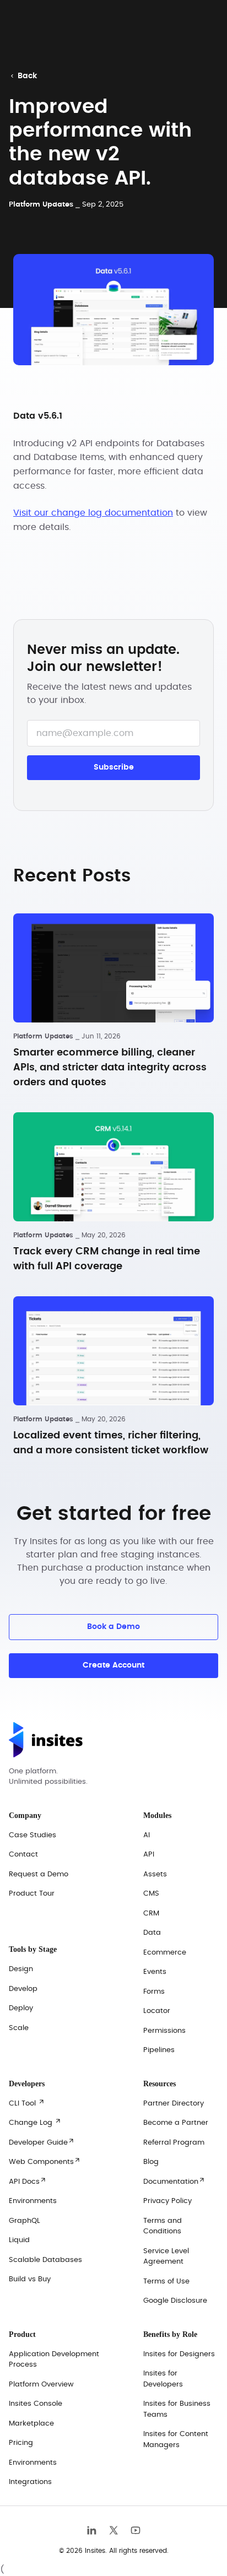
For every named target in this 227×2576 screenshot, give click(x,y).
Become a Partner (176, 2123)
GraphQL (25, 2221)
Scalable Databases (45, 2260)
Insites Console (36, 2404)
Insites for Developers (163, 2379)
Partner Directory (174, 2104)
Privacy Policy (167, 2201)
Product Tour (32, 1894)
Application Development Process (54, 2360)
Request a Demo (39, 1874)
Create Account (113, 1665)
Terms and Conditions (163, 2226)
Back (24, 76)
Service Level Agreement (166, 2257)
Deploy (21, 2008)
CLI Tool (27, 2103)
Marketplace (31, 2424)
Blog (151, 2162)
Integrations (30, 2482)
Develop (23, 1989)
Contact (23, 1855)
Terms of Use (166, 2282)
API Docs (28, 2181)
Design (21, 1969)
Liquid (19, 2240)
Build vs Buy (30, 2279)
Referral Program (174, 2143)
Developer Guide (42, 2142)
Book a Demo (113, 1627)
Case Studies (33, 1835)
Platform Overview (41, 2385)
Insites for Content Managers (176, 2440)
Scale (19, 2028)
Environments (33, 2201)
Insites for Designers (179, 2354)
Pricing (21, 2443)
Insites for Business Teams (177, 2409)
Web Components (45, 2161)
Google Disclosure (175, 2301)
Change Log (35, 2122)
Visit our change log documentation (93, 513)
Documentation (174, 2181)
